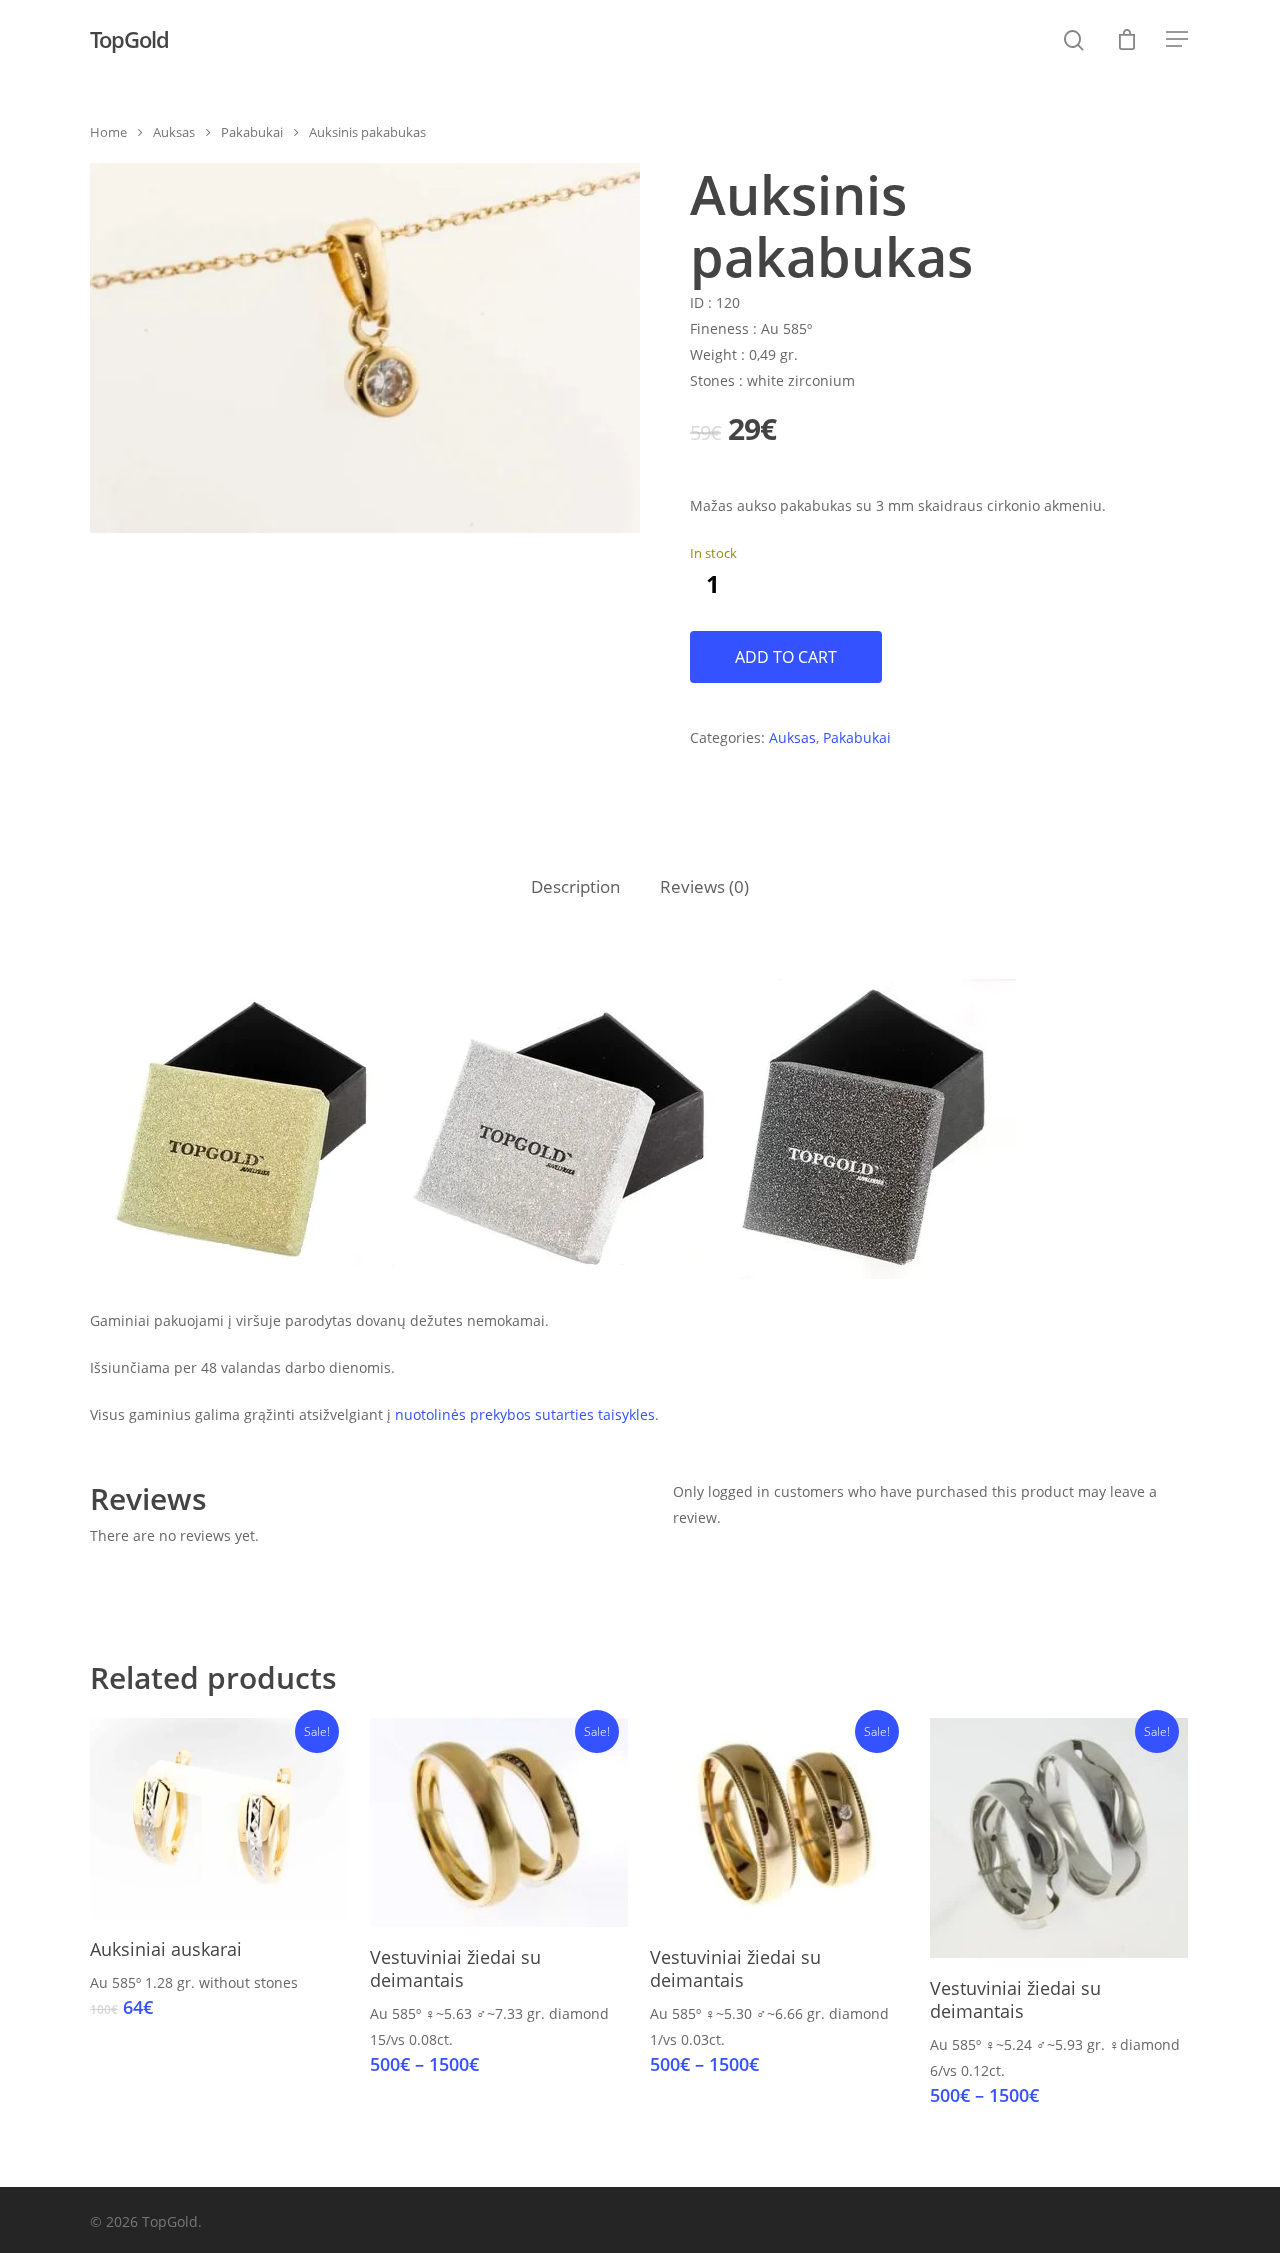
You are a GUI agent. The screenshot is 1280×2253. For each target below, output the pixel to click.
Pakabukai (252, 132)
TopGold (129, 39)
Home (108, 132)
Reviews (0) (704, 886)
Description (575, 886)
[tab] (575, 887)
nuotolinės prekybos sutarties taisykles (525, 1414)
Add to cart (786, 657)
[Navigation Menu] (1178, 39)
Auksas (174, 132)
